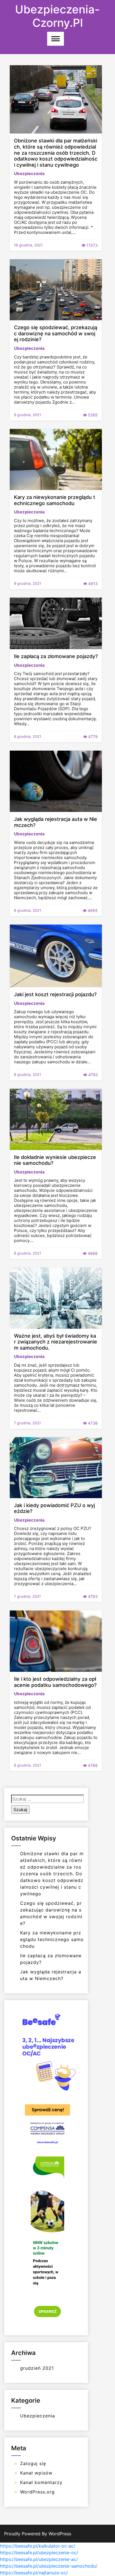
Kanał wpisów (36, 2473)
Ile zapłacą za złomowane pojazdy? (56, 656)
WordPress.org (37, 2492)
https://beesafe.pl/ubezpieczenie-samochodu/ (49, 2566)
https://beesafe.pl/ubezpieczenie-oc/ (39, 2553)
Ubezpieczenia (29, 174)
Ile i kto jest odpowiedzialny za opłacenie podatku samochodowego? (55, 1682)
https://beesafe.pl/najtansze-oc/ (34, 2573)
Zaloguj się (33, 2463)
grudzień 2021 (37, 2368)
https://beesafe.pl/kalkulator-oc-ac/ (38, 2546)
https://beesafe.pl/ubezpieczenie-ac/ (39, 2559)
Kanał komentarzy (41, 2482)
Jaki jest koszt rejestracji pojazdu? (55, 994)
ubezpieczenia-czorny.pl (57, 16)
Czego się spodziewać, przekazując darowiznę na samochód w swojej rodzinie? (56, 333)
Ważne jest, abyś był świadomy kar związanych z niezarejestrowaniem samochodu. (56, 1342)
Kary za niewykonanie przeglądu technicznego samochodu (55, 500)
